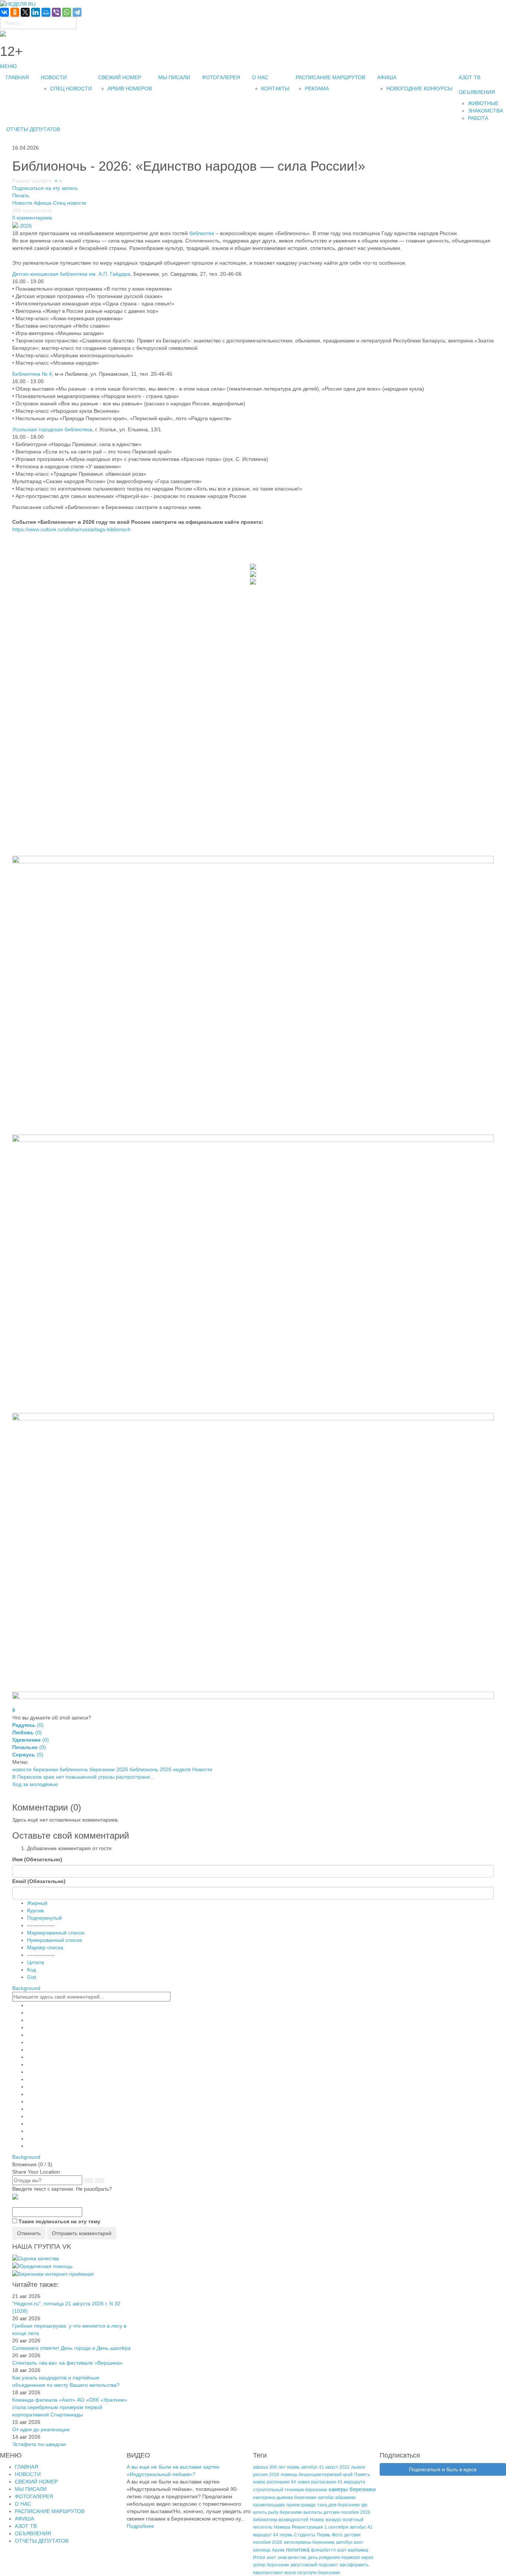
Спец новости (70, 203)
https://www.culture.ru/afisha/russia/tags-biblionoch (71, 529)
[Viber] (56, 12)
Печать (21, 195)
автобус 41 (361, 2527)
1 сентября (336, 2527)
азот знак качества (287, 2557)
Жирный (37, 1903)
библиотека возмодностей (281, 2520)
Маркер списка (45, 1947)
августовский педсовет (314, 2565)
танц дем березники (338, 2505)
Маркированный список (56, 1933)
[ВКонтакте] (4, 12)
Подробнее (140, 2526)
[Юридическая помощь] (42, 2266)
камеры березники (352, 2489)
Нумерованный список (54, 1940)
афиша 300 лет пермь (276, 2467)
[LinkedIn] (36, 12)
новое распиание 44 (274, 2482)
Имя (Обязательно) (37, 1859)
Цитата (36, 1962)
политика (298, 2550)
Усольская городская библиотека (52, 429)
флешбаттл (323, 2550)
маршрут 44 (266, 2535)
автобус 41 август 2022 (325, 2467)
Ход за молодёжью (35, 1784)
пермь (286, 2535)
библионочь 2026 (151, 1769)
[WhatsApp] (67, 12)
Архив (278, 2550)
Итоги (259, 2557)
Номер (317, 2520)
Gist (32, 1977)
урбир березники (271, 2565)
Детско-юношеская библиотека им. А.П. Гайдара (71, 274)
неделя (182, 1769)
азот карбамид (353, 2550)
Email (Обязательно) (39, 1881)
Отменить (29, 2233)
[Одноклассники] (15, 12)
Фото (337, 2535)
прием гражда (301, 2505)
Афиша (43, 203)
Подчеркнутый (44, 1918)
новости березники (35, 1769)
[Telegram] (77, 12)
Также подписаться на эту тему (59, 2221)
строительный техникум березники (290, 2490)
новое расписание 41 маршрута (331, 2482)
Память (362, 2475)
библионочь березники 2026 (94, 1769)
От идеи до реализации (41, 2429)
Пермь (324, 2535)
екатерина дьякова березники (285, 2498)
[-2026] (22, 225)
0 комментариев (32, 218)
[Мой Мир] (46, 12)
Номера (282, 2527)
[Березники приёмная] (53, 2274)
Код (31, 1970)
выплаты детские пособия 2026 (337, 2512)
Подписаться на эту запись (45, 188)
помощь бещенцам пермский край (317, 2475)
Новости (22, 203)
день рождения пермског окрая (341, 2557)
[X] (25, 12)
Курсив (35, 1910)
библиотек (202, 233)
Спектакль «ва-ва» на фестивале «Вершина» (67, 2363)
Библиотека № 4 (32, 374)
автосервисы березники (309, 2542)
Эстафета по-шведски (39, 2444)
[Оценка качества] (36, 2258)
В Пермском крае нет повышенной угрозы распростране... (83, 1777)
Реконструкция (307, 2527)
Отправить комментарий (82, 2233)
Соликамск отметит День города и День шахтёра (71, 2348)
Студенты (305, 2535)
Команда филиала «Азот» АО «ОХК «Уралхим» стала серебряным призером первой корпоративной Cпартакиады (70, 2407)
